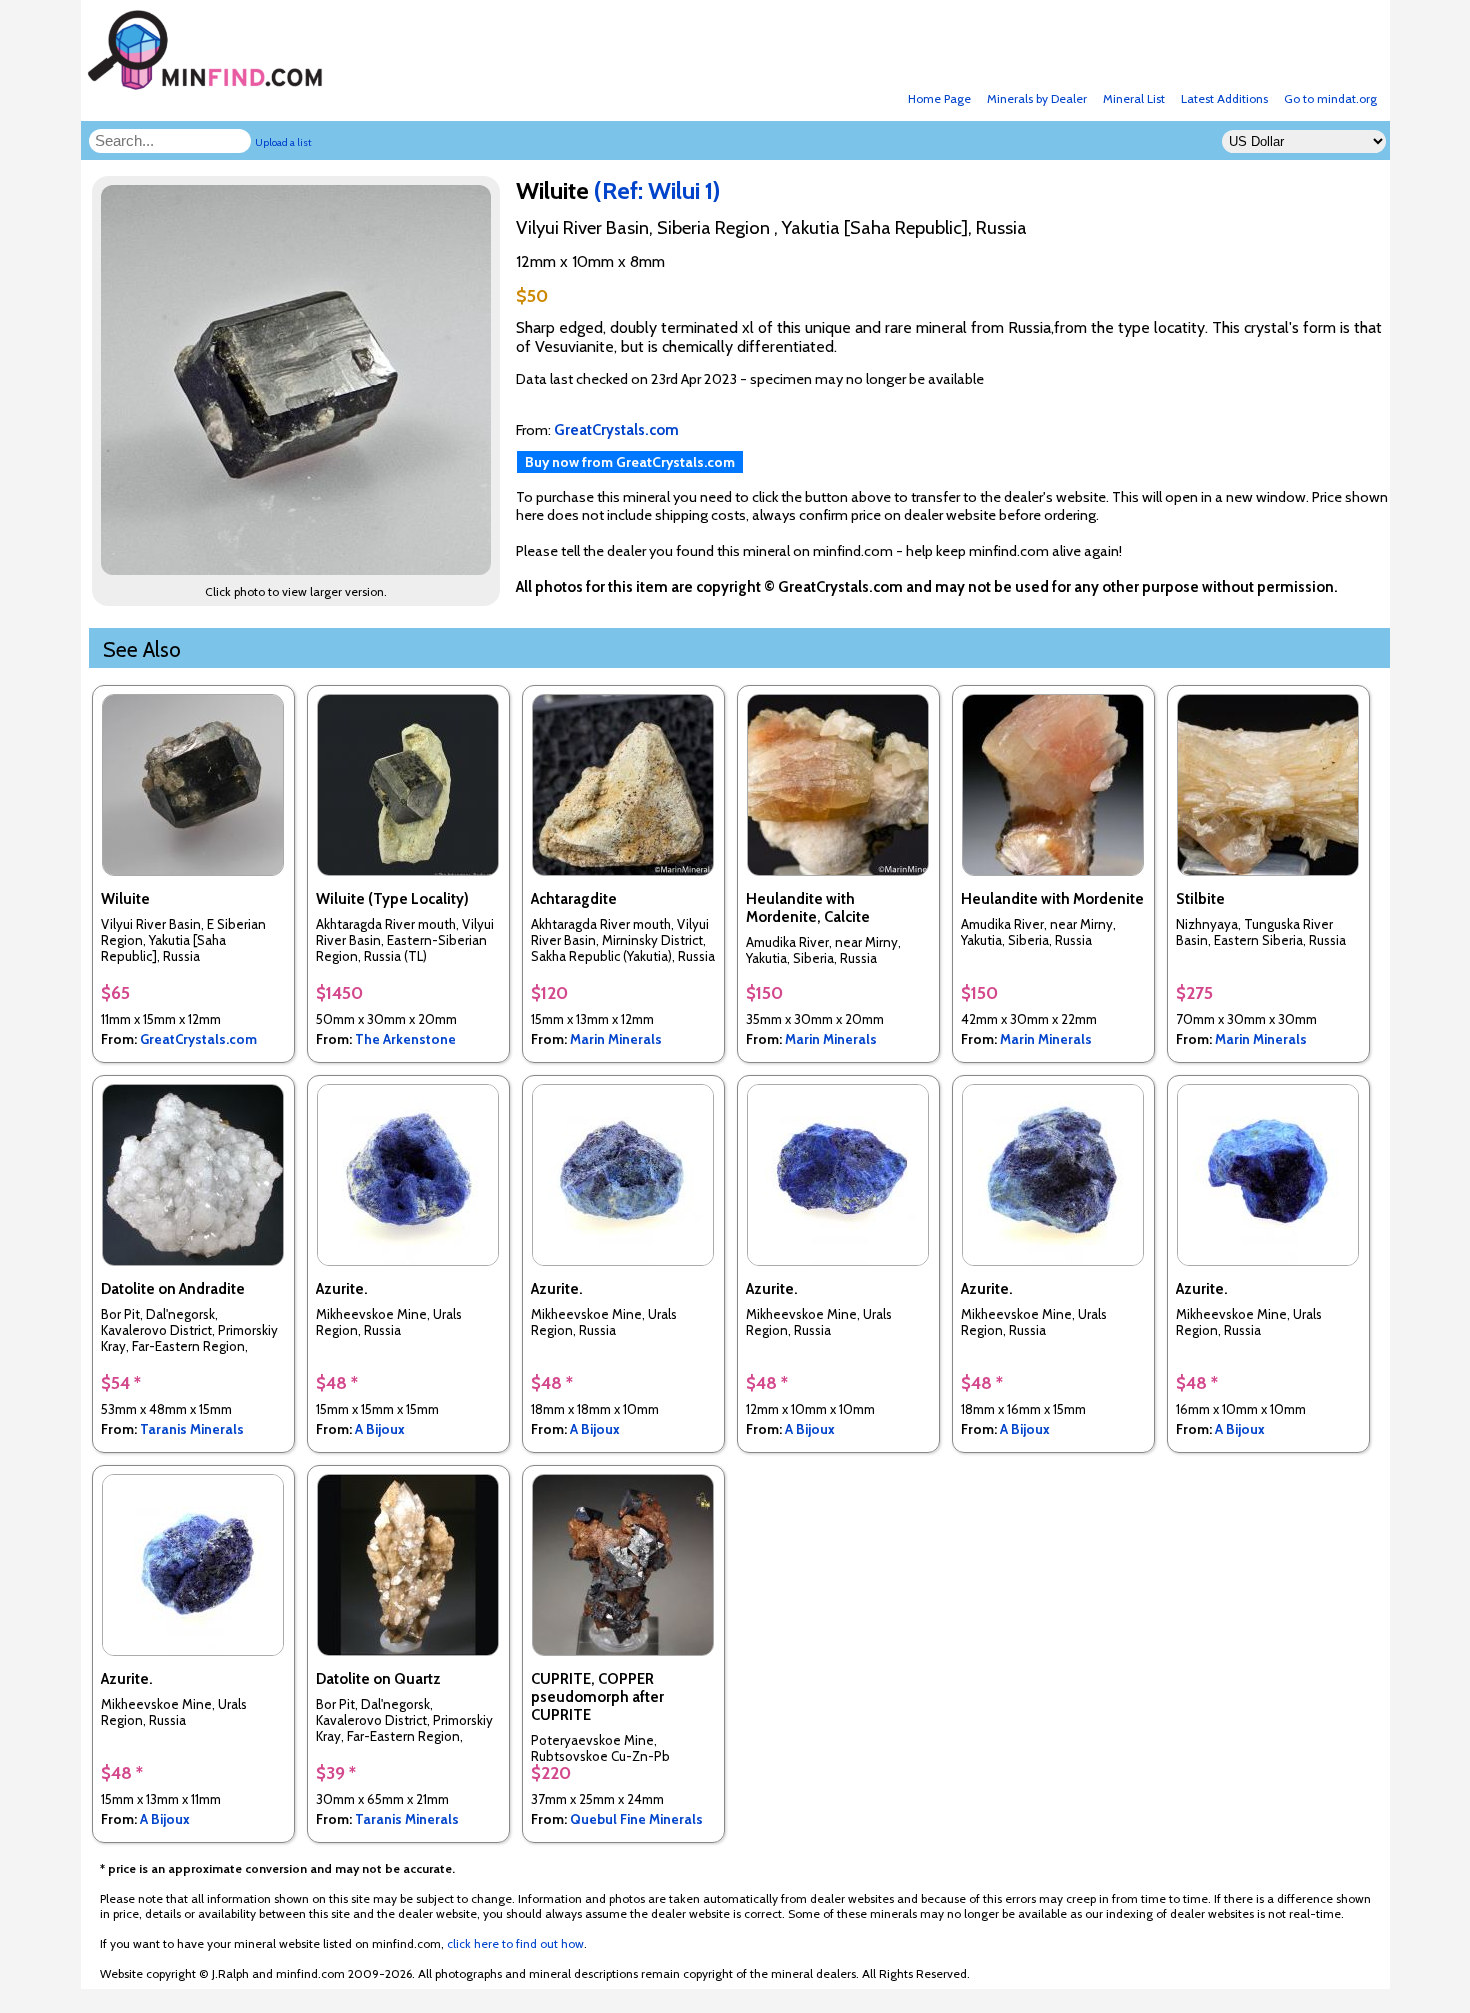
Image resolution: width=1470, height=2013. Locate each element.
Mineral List (1134, 98)
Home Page (939, 98)
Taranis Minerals (192, 1429)
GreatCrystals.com (198, 1039)
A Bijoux (380, 1429)
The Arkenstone (405, 1039)
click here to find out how (515, 1943)
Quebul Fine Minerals (636, 1819)
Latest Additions (1224, 98)
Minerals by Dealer (1037, 98)
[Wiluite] (299, 569)
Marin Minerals (616, 1039)
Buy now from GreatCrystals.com (630, 462)
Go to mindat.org (1330, 98)
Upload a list (283, 142)
